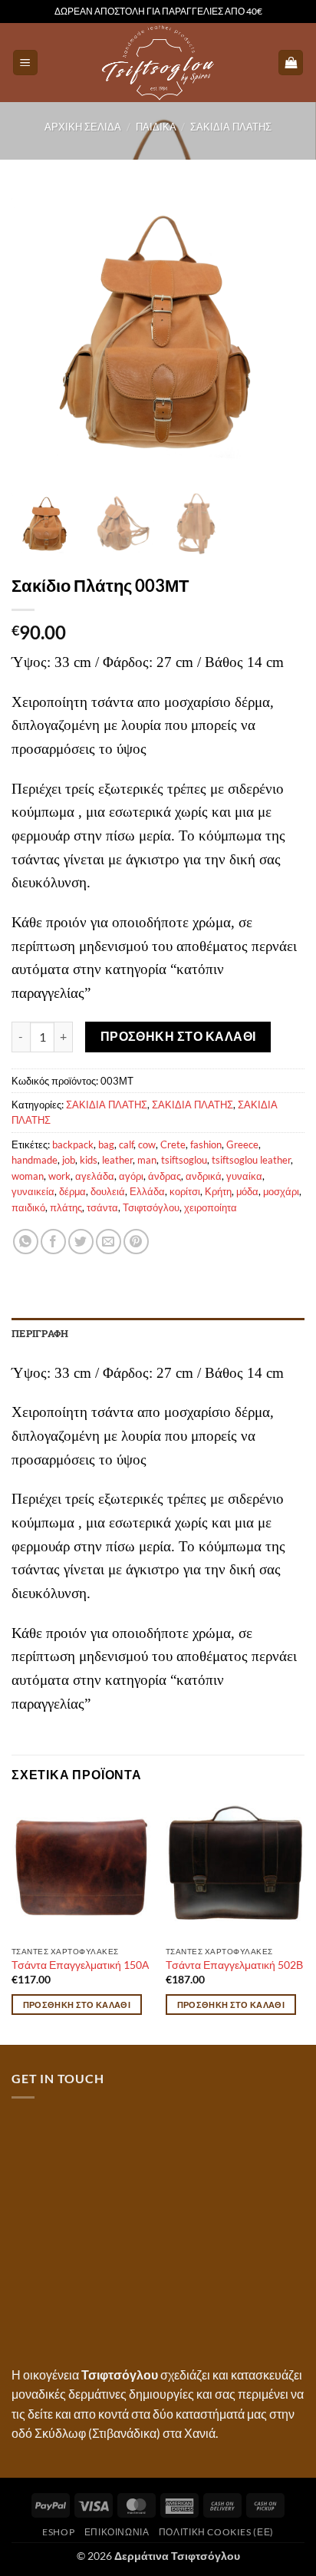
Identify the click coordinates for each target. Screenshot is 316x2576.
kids (89, 1160)
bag (106, 1144)
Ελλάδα (147, 1191)
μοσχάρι (281, 1191)
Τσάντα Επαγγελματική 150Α (80, 1965)
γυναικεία (33, 1191)
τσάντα (102, 1207)
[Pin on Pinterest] (136, 1242)
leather (117, 1160)
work (59, 1176)
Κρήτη (218, 1191)
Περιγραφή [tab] (40, 1333)
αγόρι (131, 1176)
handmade (35, 1160)
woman (28, 1176)
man (147, 1160)
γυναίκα (244, 1176)
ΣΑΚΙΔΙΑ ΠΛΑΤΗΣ (231, 127)
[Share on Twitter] (81, 1242)
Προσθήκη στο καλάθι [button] (77, 2005)
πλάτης (66, 1207)
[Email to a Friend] (109, 1242)
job (69, 1160)
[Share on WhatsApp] (26, 1242)
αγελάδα (95, 1176)
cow (147, 1144)
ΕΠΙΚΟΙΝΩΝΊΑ (117, 2532)
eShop (58, 2532)
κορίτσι (185, 1191)
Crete (173, 1144)
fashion (206, 1144)
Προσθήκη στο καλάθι (178, 1036)
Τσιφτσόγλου (151, 1207)
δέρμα (72, 1191)
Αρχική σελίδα (83, 127)
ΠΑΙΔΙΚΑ (156, 127)
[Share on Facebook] (53, 1242)
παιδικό (28, 1207)
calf (126, 1144)
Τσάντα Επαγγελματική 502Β (234, 1965)
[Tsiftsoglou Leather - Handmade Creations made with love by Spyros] (158, 63)
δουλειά (108, 1191)
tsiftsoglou (184, 1160)
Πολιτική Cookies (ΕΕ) (216, 2532)
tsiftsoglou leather (251, 1160)
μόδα (247, 1191)
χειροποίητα (211, 1207)
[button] (25, 63)
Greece (242, 1144)
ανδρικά (204, 1176)
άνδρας (165, 1176)
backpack (73, 1144)
